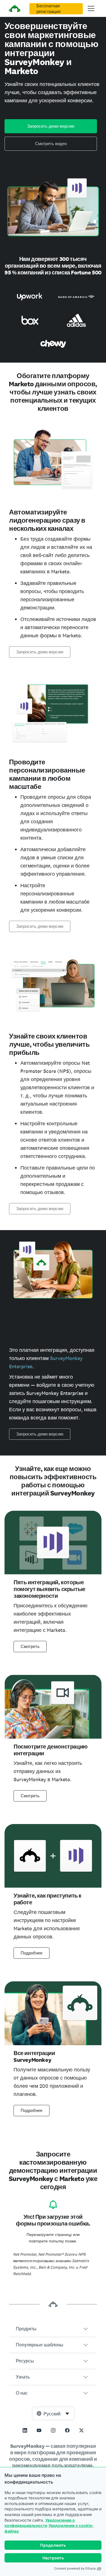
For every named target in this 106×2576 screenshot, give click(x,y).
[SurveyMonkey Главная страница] (15, 9)
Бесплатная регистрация (48, 9)
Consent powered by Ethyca (75, 2568)
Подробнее (32, 1953)
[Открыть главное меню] (91, 8)
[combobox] (53, 2413)
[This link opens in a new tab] (25, 2430)
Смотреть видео (51, 144)
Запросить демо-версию (51, 126)
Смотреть (30, 1647)
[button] (53, 2329)
